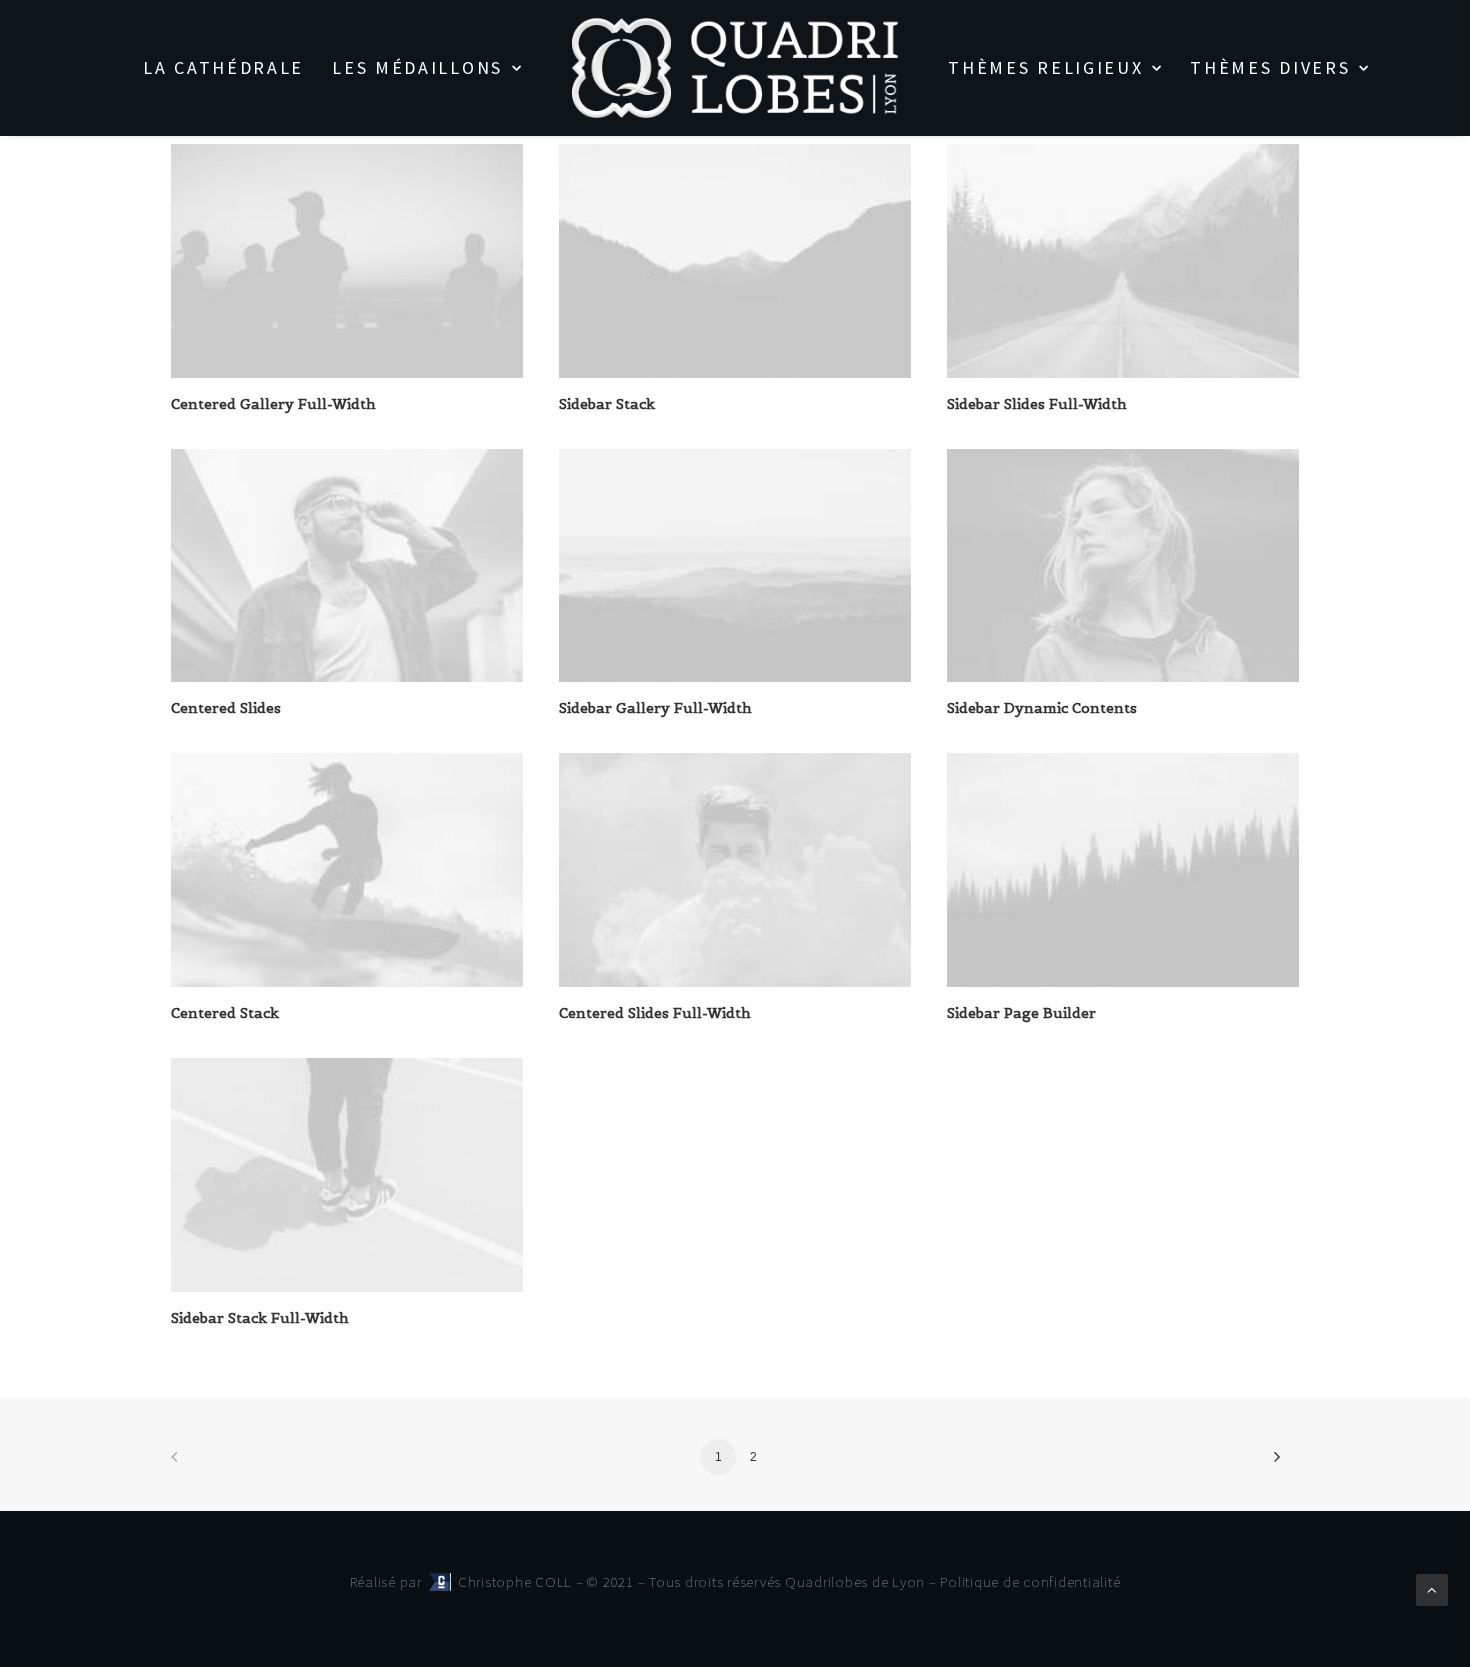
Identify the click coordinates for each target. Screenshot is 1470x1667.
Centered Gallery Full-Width (273, 404)
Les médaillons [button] (417, 67)
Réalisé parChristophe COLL (463, 1581)
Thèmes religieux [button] (1045, 67)
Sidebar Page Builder (1021, 1013)
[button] (347, 261)
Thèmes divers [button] (1270, 67)
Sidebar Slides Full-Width (1037, 404)
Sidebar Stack (607, 404)
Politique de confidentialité (1030, 1581)
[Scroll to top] (1432, 1588)
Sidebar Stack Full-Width (260, 1318)
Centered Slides (226, 708)
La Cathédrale (223, 67)
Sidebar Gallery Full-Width (655, 708)
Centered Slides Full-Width (655, 1013)
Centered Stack (225, 1013)
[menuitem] (223, 68)
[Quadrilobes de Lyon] (735, 68)
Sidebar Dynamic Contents (1042, 708)
